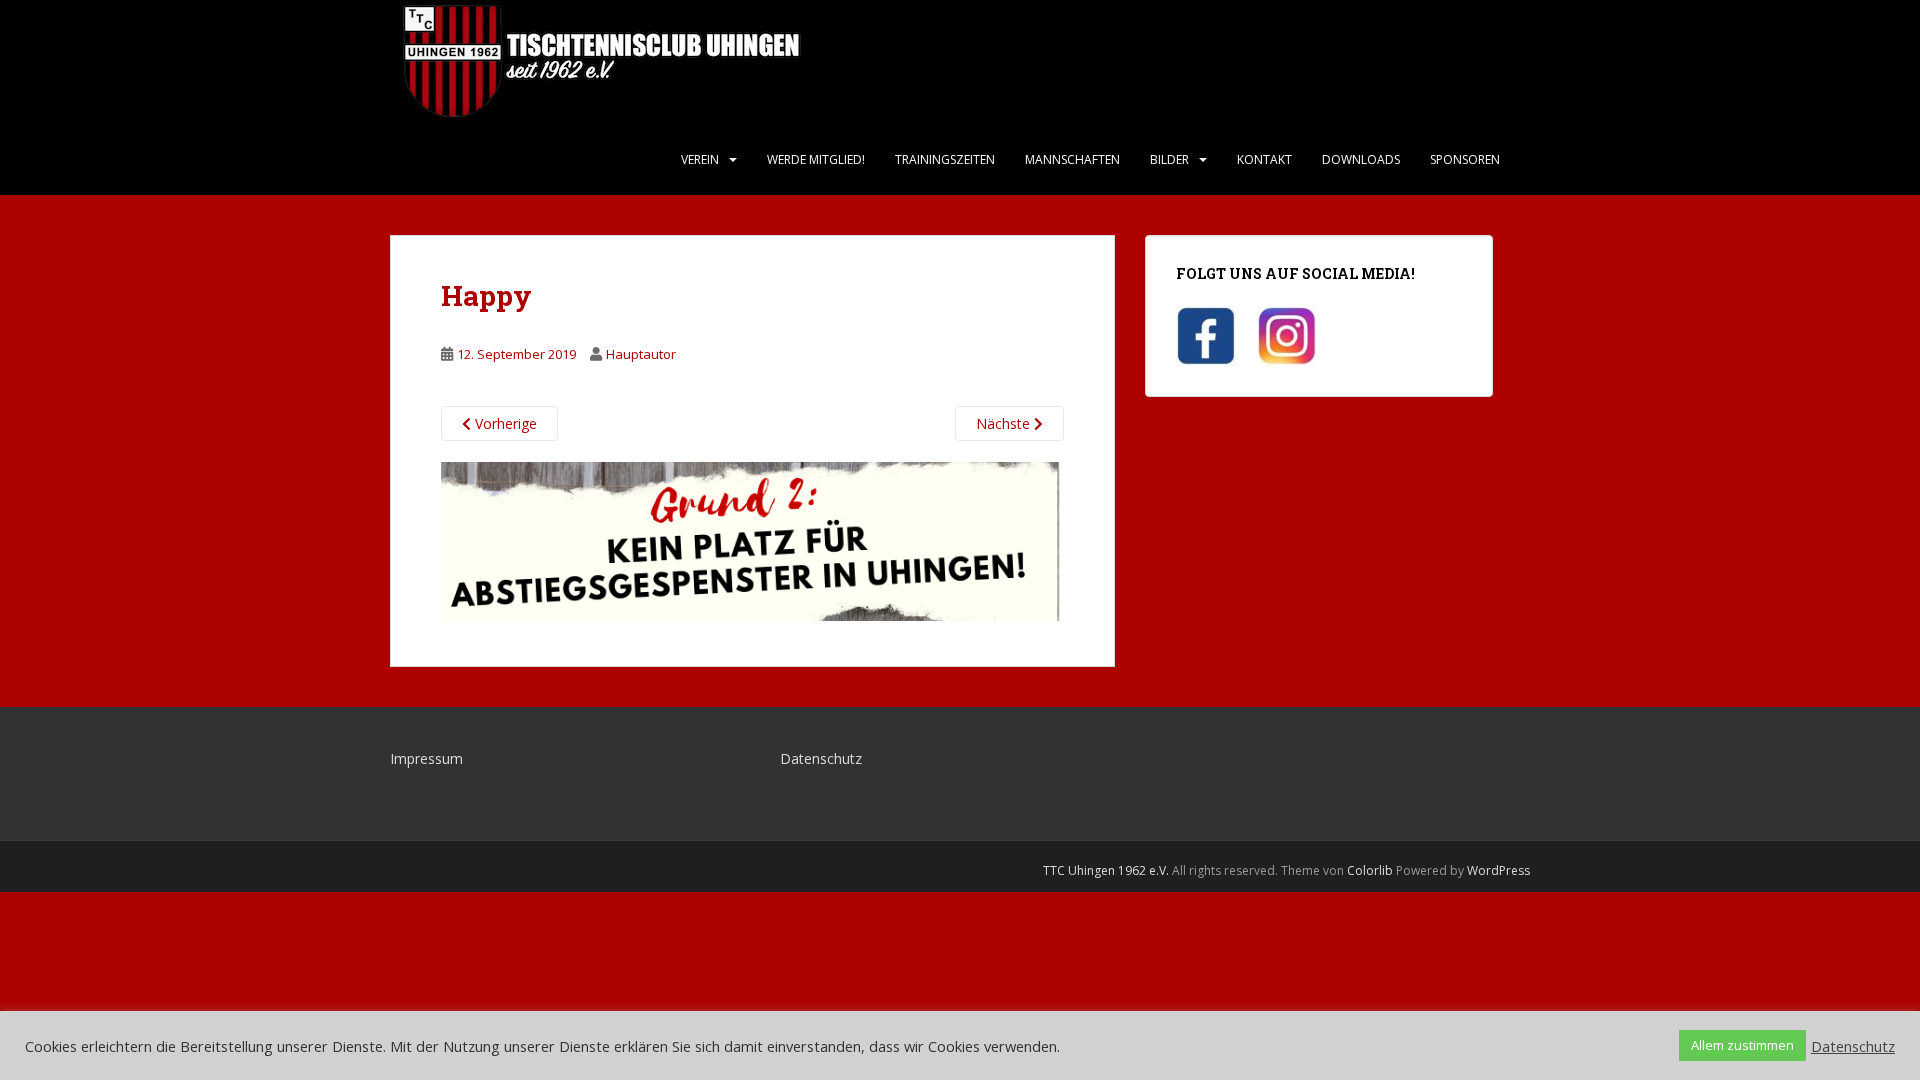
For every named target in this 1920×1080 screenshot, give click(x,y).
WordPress (1498, 870)
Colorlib (1370, 870)
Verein (700, 159)
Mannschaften (1072, 159)
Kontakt (1264, 159)
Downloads (1361, 159)
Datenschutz (821, 758)
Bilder (1169, 159)
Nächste (1005, 423)
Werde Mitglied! (816, 159)
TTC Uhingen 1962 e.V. (1106, 870)
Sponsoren (1465, 159)
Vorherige (504, 423)
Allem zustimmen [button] (1742, 1045)
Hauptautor (641, 354)
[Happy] (752, 539)
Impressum (426, 758)
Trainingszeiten (945, 159)
